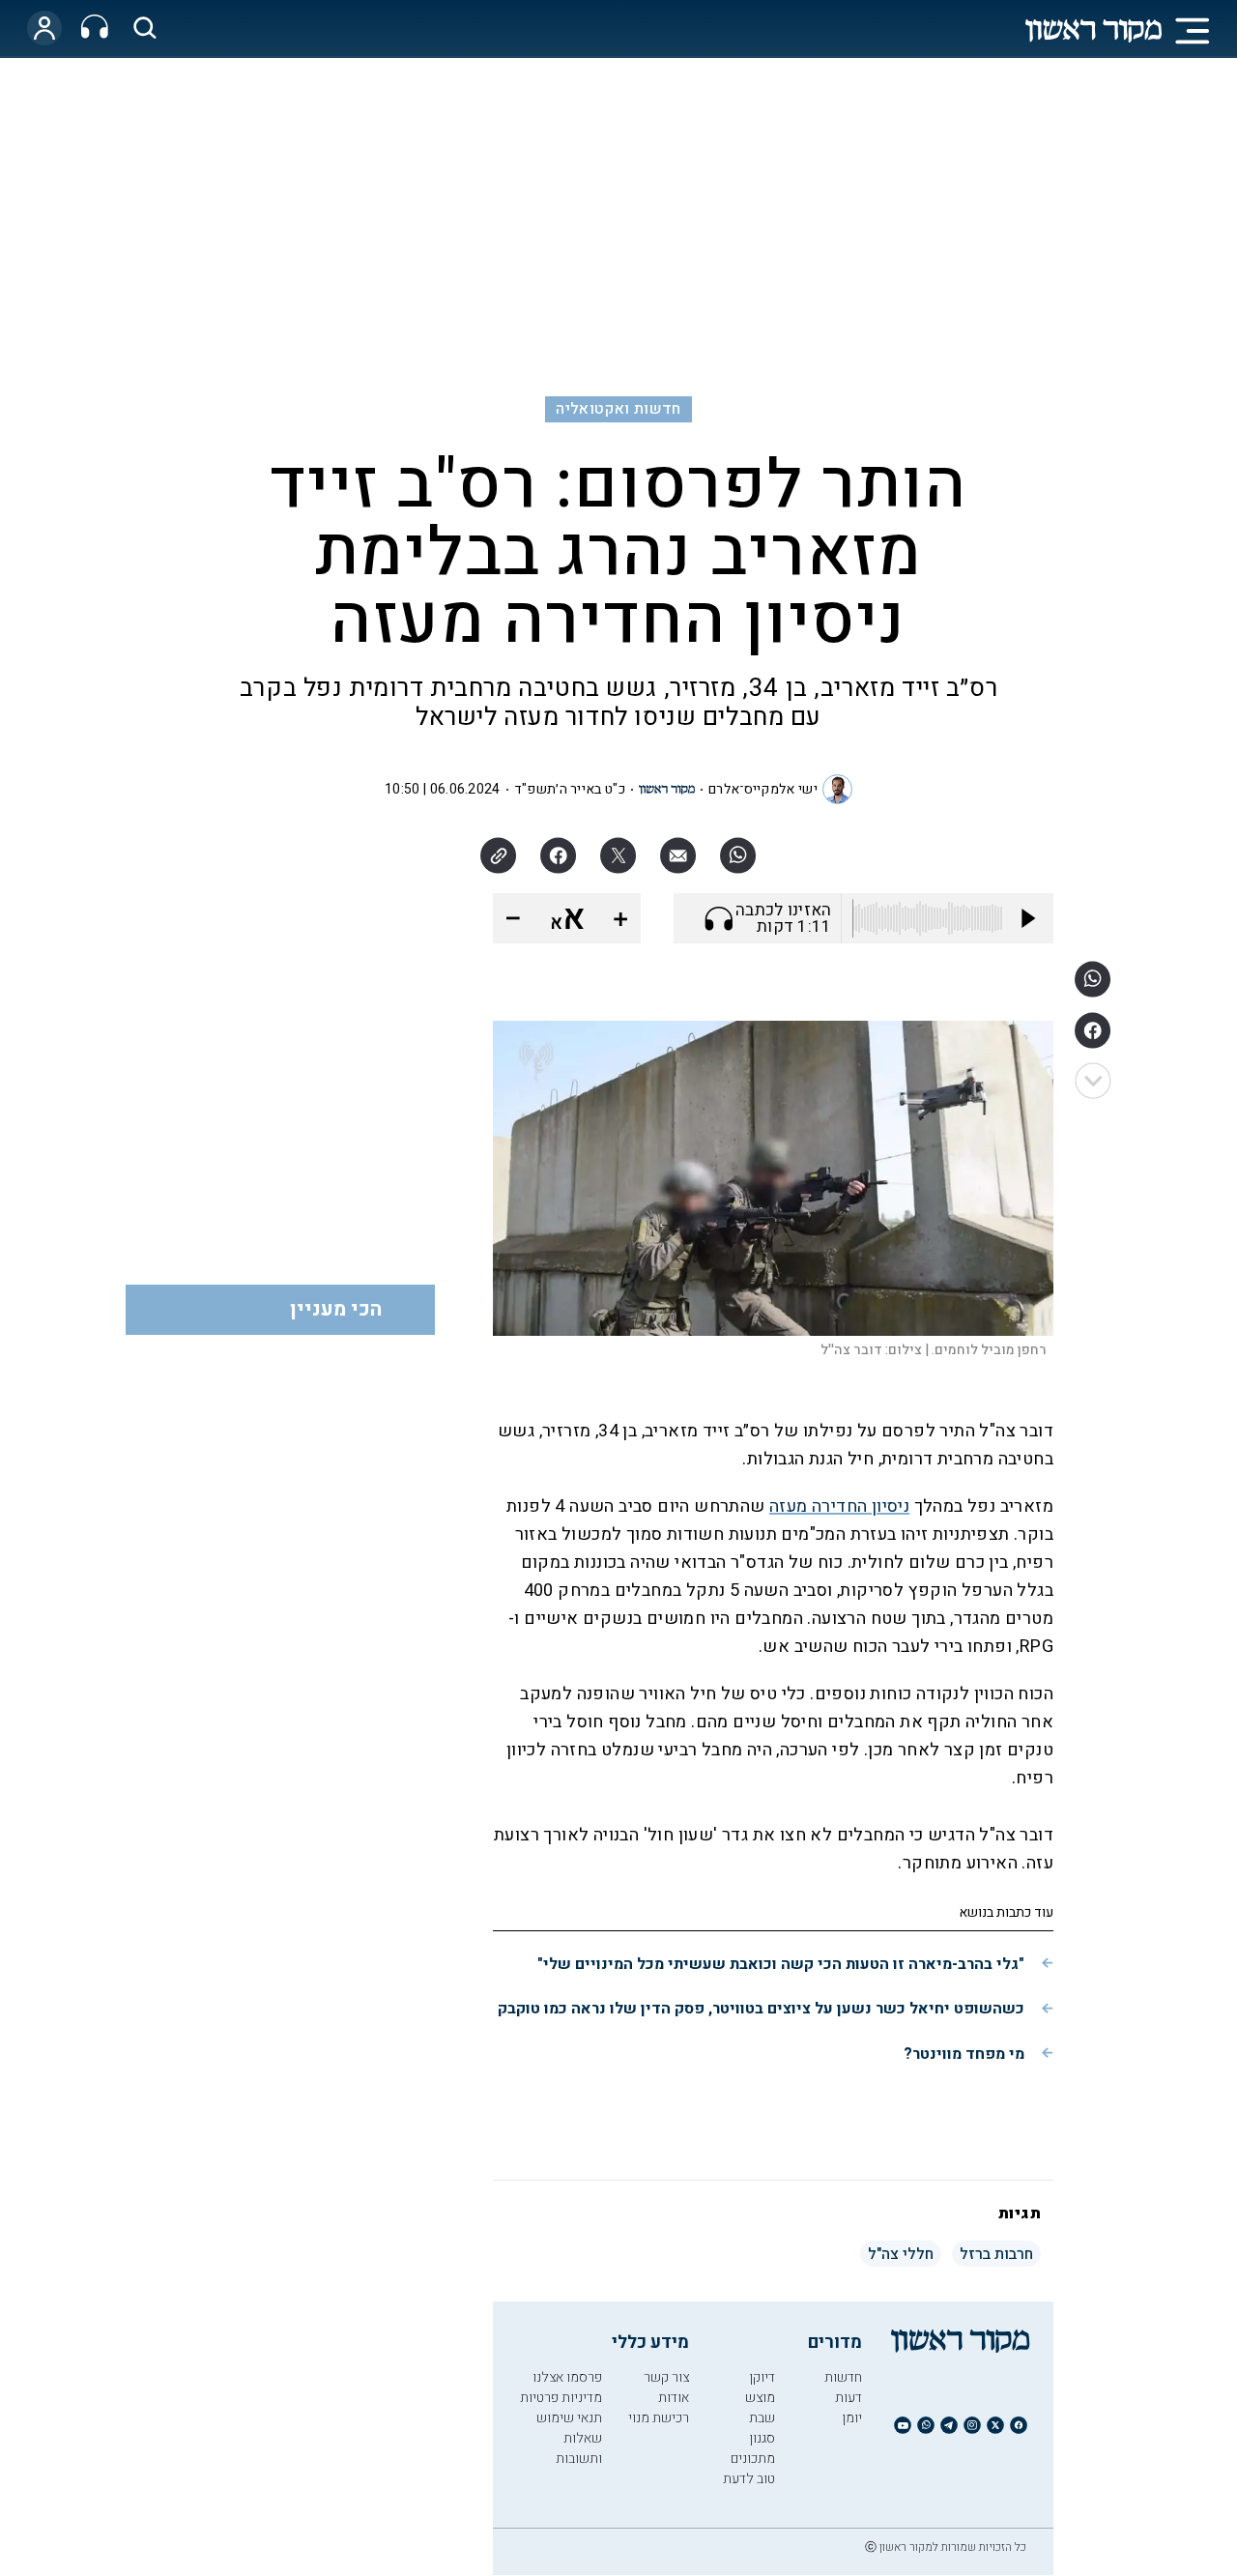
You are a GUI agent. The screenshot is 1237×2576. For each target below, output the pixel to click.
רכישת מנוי (659, 2418)
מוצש (760, 2398)
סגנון (762, 2438)
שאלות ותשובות (579, 2448)
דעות (849, 2398)
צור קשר (666, 2377)
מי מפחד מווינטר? (964, 2054)
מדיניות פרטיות (561, 2398)
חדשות (843, 2377)
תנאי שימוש (569, 2418)
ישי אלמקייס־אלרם (763, 789)
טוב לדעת (749, 2479)
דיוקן (762, 2377)
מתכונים (753, 2459)
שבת (762, 2418)
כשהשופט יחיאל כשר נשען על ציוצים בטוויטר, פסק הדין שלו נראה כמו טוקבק (761, 2009)
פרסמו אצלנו (567, 2377)
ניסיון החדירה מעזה (839, 1506)
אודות (674, 2398)
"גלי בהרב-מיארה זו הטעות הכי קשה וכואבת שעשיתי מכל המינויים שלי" (781, 1964)
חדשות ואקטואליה (618, 409)
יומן (852, 2418)
